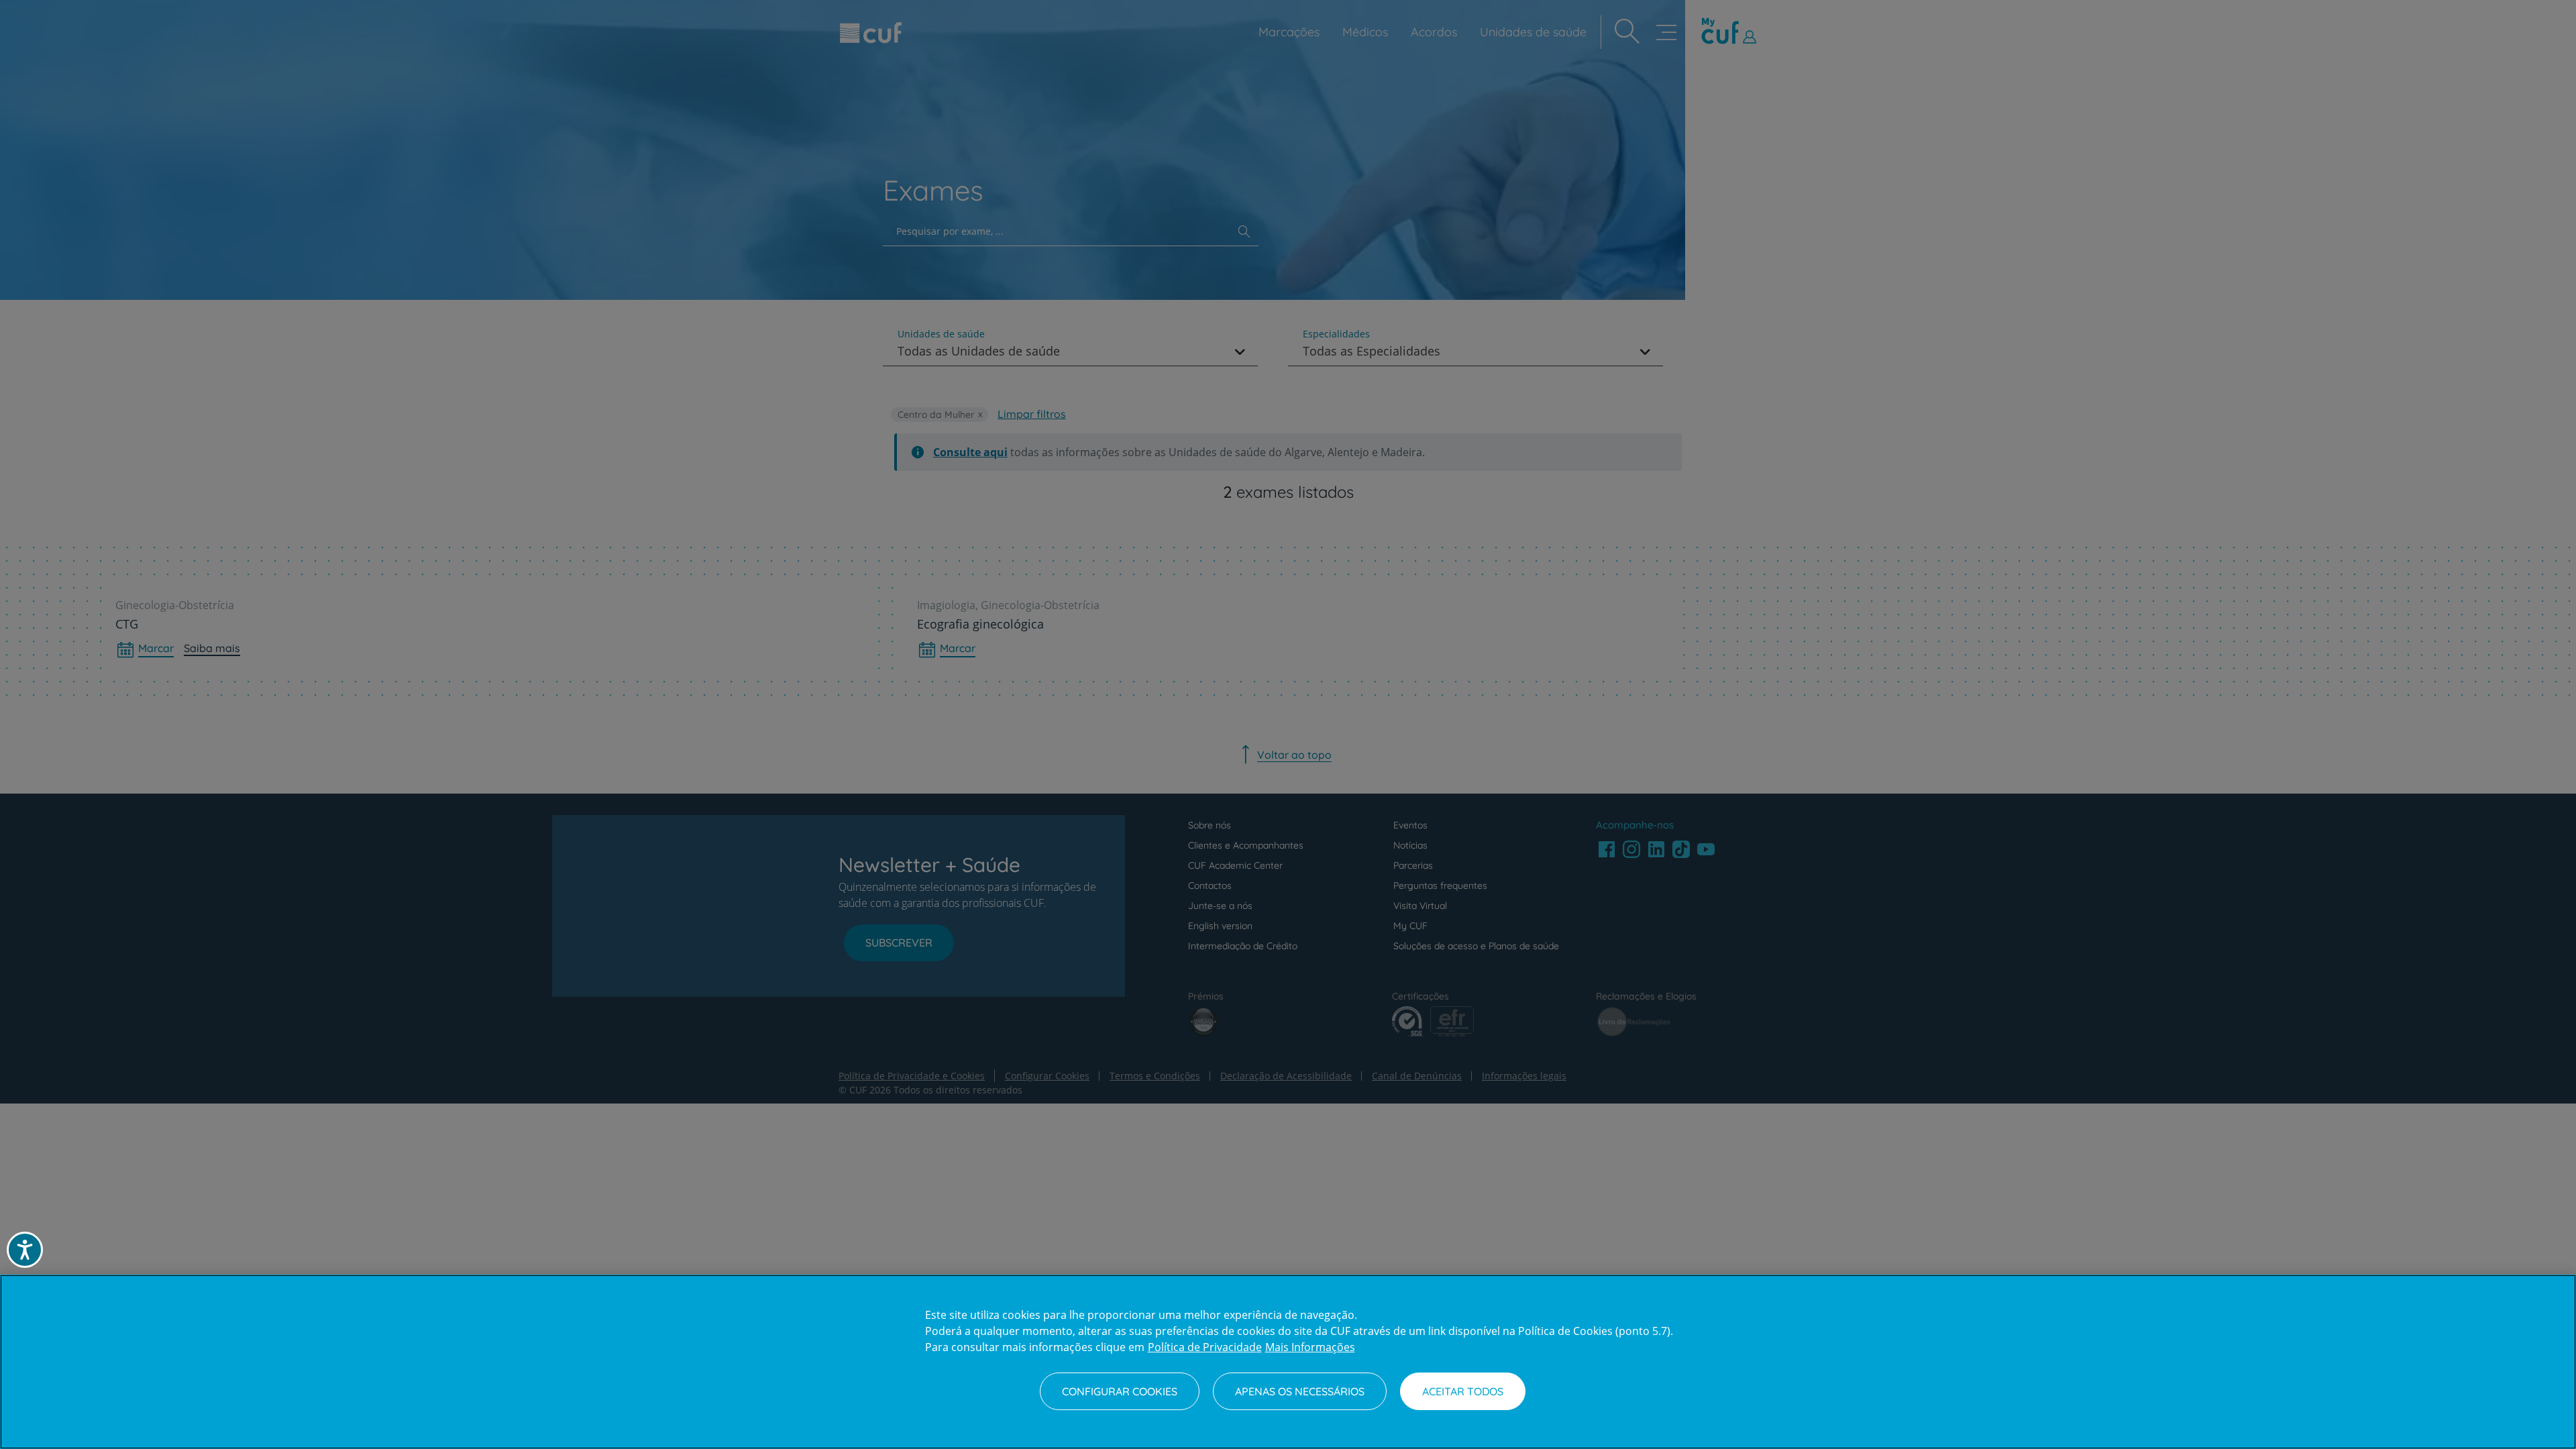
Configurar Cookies (1120, 1391)
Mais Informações (1310, 1347)
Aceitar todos (1463, 1391)
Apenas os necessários (1300, 1391)
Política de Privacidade (1205, 1347)
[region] (1288, 1362)
